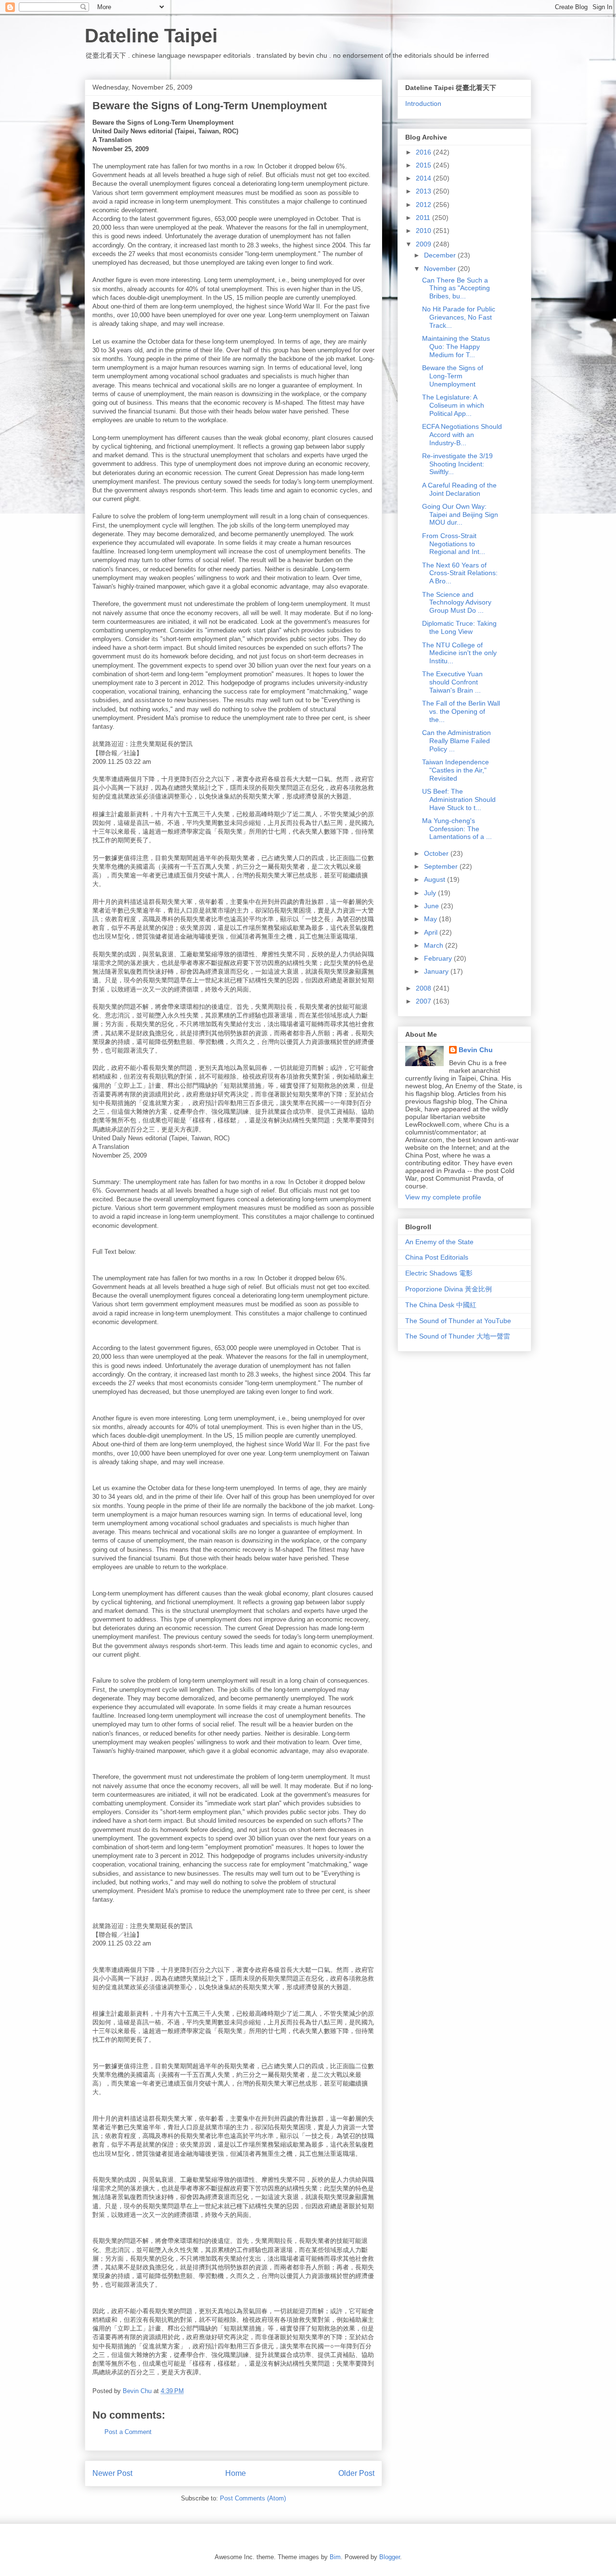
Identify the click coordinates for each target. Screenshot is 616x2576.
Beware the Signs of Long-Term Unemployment (453, 376)
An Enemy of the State (439, 1242)
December (441, 255)
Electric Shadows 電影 (439, 1273)
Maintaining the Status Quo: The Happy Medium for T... (456, 347)
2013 (424, 191)
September (442, 866)
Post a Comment (128, 2432)
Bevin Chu (476, 1050)
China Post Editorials (437, 1257)
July (431, 893)
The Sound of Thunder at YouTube (458, 1321)
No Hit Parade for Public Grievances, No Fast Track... (459, 317)
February (439, 958)
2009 (424, 244)
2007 (424, 1001)
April (432, 932)
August (436, 879)
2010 (424, 231)
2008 (424, 988)
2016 (424, 152)
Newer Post (112, 2473)
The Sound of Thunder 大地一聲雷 (458, 1336)
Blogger (390, 2557)
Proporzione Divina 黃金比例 (449, 1289)
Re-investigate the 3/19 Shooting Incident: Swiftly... (457, 464)
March (435, 945)
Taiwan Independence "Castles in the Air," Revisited (456, 770)
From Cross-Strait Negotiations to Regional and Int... (454, 544)
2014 (424, 178)
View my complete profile (443, 1197)
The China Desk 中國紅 (441, 1305)
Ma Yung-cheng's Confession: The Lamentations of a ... (457, 829)
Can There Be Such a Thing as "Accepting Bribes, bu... (456, 288)
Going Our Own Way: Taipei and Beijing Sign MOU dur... (460, 515)
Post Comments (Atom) (253, 2498)
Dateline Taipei (151, 36)
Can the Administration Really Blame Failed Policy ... (456, 741)
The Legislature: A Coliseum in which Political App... (453, 405)
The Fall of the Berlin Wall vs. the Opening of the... (461, 711)
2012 (424, 205)
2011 (424, 218)
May (431, 919)
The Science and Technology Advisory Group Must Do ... (457, 603)
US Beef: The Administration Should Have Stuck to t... (459, 799)
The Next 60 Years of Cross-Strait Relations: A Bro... (460, 573)
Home (236, 2473)
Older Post (356, 2473)
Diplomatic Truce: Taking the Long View (459, 627)
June (432, 906)
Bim (335, 2557)
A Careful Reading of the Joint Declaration (459, 489)
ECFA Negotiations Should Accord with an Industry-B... (462, 435)
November (441, 269)
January (437, 971)
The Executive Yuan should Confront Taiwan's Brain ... (452, 682)
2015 (424, 165)
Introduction (423, 103)
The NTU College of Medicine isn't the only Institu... (459, 653)
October (437, 853)
